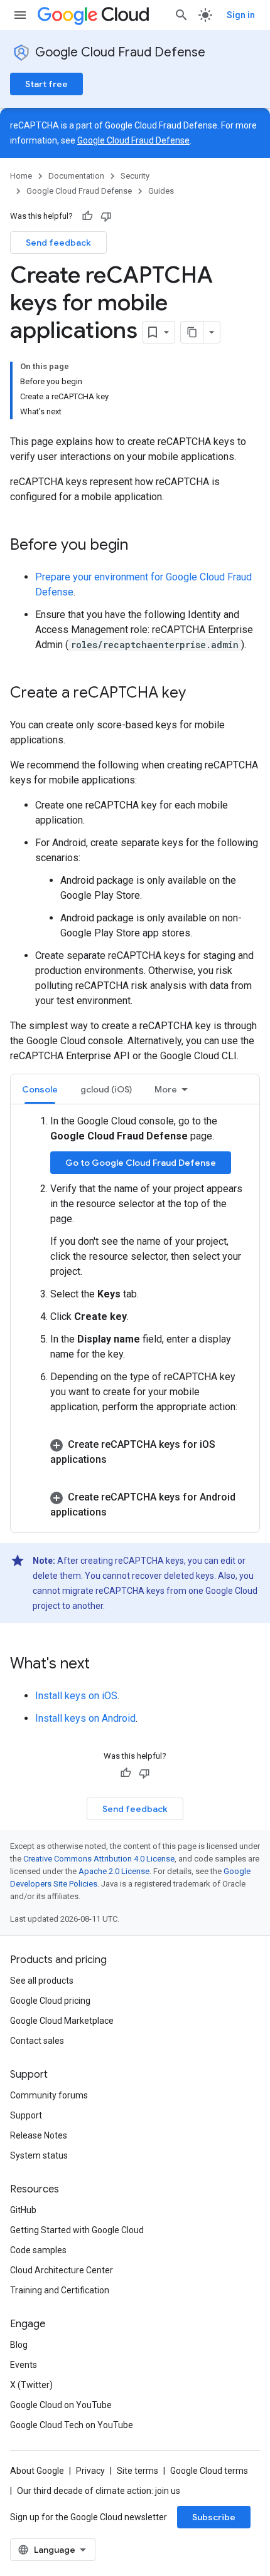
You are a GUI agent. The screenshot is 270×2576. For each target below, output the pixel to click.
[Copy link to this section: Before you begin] (141, 546)
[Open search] (181, 15)
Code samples (38, 2250)
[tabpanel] (135, 1317)
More (166, 1089)
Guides (161, 191)
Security (135, 176)
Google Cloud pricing (50, 2001)
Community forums (49, 2095)
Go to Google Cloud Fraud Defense (141, 1163)
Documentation (76, 176)
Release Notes (39, 2135)
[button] (148, 1452)
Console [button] (40, 1089)
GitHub (23, 2210)
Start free (46, 84)
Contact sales (37, 2041)
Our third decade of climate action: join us (99, 2491)
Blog (19, 2345)
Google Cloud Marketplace (62, 2021)
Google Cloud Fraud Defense (120, 52)
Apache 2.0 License (114, 1871)
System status (39, 2155)
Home (21, 176)
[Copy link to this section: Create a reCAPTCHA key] (198, 694)
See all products (42, 1981)
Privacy (90, 2471)
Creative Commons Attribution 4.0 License (99, 1859)
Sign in (241, 15)
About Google (37, 2471)
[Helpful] (87, 216)
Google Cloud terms (209, 2471)
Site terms (138, 2471)
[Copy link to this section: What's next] (102, 1665)
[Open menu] (20, 15)
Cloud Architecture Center (62, 2270)
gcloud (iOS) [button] (106, 1089)
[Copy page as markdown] (192, 332)
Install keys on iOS (76, 1696)
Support (26, 2115)
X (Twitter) (31, 2385)
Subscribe (214, 2517)
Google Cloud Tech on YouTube (72, 2425)
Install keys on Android (85, 1718)
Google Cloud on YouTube (61, 2405)
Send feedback (58, 243)
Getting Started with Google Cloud (77, 2230)
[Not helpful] (106, 216)
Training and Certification (60, 2290)
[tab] (40, 1089)
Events (24, 2365)
